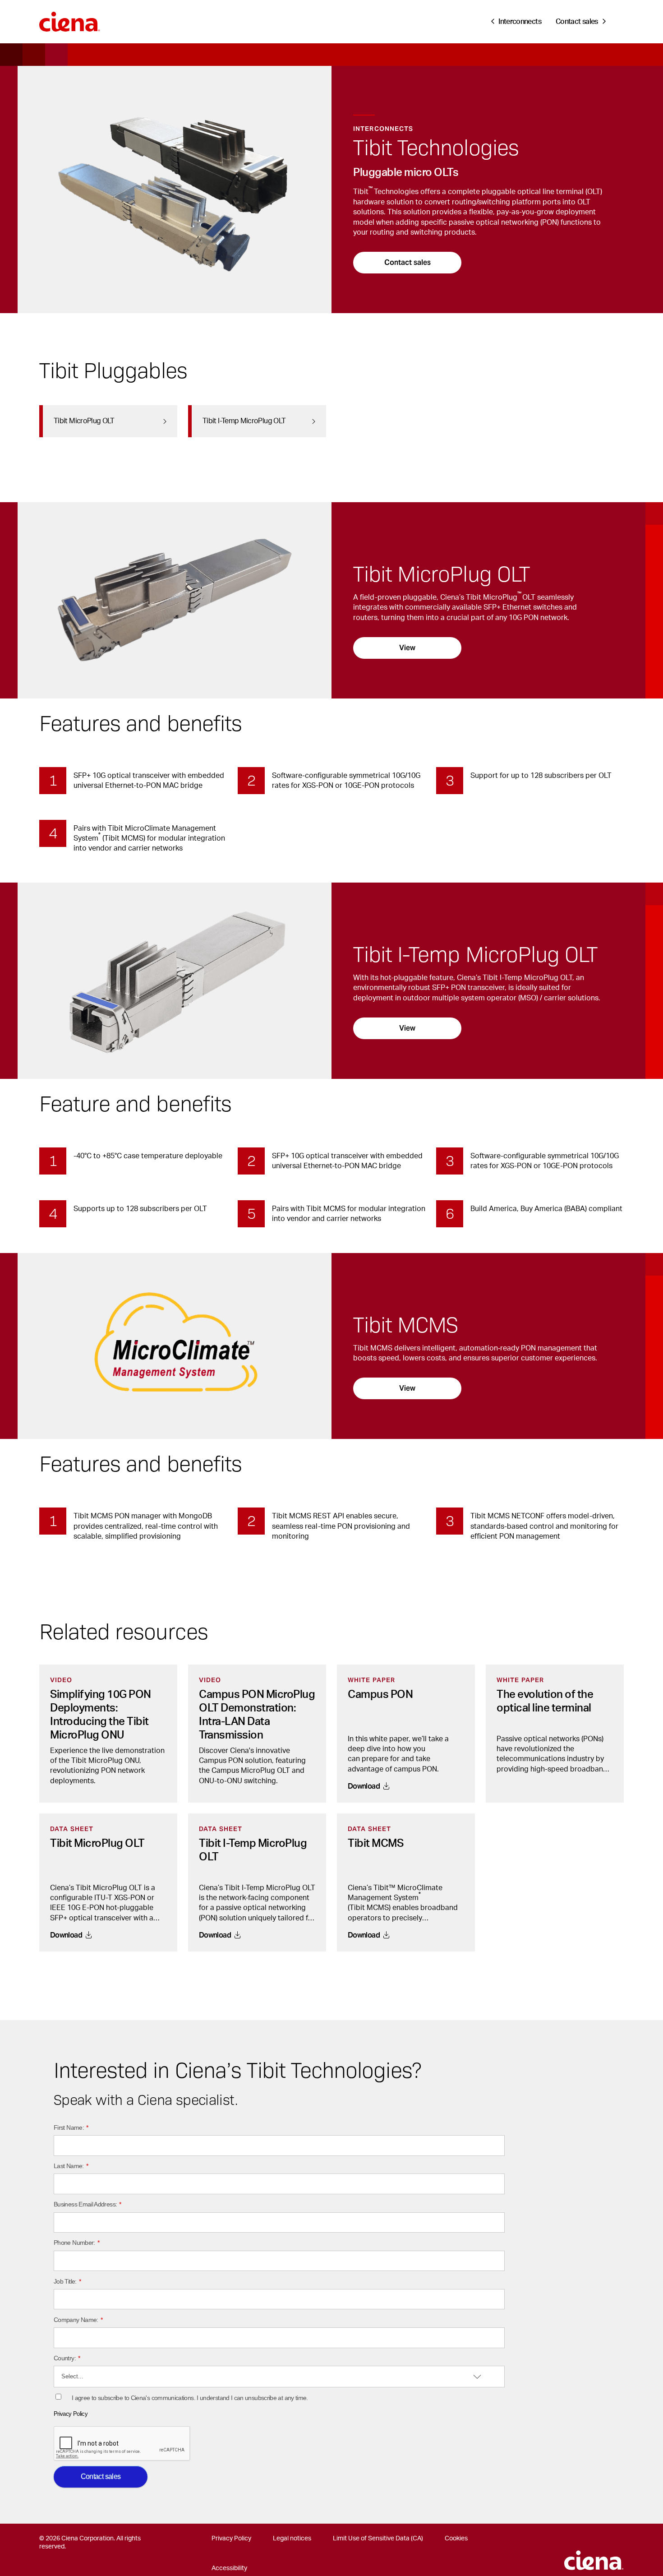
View (407, 648)
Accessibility (229, 2568)
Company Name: (78, 2320)
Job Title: (67, 2281)
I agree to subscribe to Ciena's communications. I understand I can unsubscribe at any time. (190, 2398)
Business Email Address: (87, 2204)
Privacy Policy (71, 2414)
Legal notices (292, 2539)
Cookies (456, 2539)
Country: (67, 2358)
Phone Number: (76, 2243)
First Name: (71, 2127)
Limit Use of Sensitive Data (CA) (378, 2539)
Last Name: (71, 2166)
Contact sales (407, 262)
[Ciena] (70, 18)
